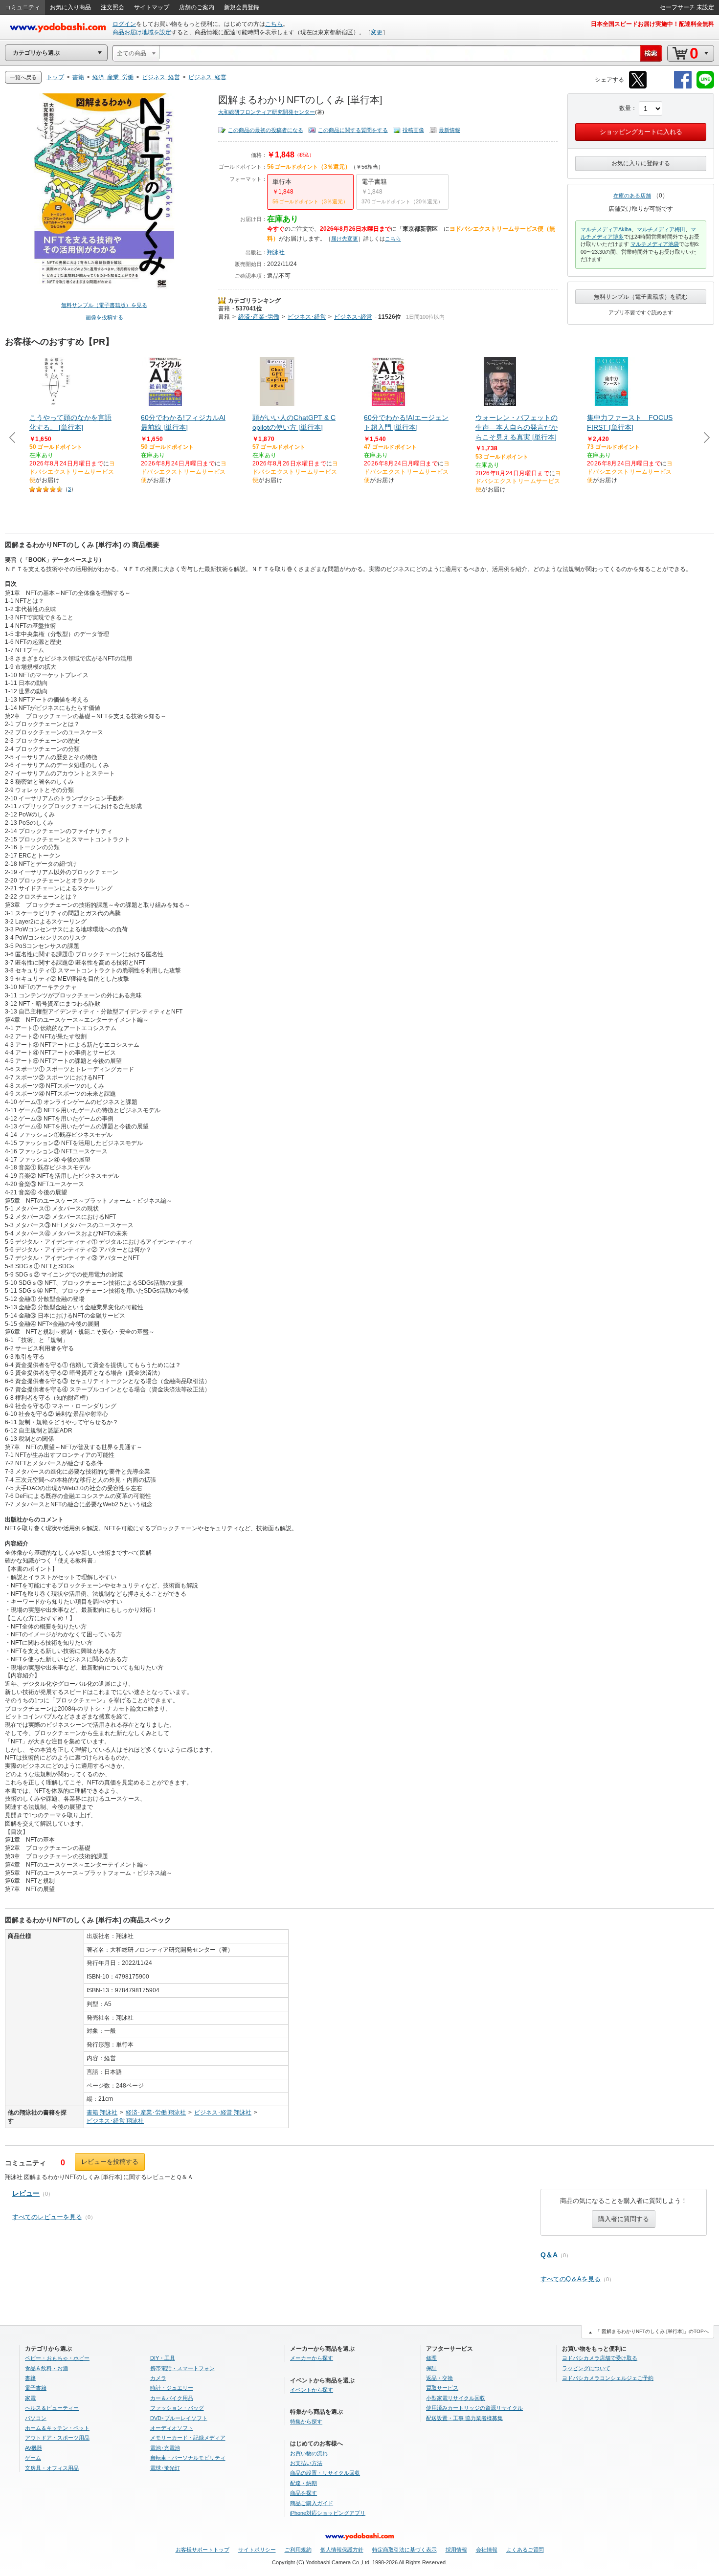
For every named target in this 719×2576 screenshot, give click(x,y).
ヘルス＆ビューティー (52, 2408)
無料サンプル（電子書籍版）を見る (104, 305)
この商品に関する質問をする (353, 130)
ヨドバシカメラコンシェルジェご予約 (608, 2378)
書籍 (224, 308)
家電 (30, 2398)
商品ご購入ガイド (312, 2503)
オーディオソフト (172, 2428)
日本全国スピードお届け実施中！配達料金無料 (652, 24)
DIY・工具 (163, 2358)
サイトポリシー (257, 2550)
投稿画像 (413, 130)
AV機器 (34, 2448)
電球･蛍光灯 (165, 2468)
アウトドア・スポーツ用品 (57, 2438)
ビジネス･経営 (307, 317)
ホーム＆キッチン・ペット (57, 2428)
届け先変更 (345, 239)
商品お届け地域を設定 (142, 32)
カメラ (158, 2378)
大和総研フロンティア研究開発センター (267, 112)
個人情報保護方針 (342, 2550)
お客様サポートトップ (202, 2550)
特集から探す (306, 2422)
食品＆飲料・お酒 (46, 2368)
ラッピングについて (586, 2368)
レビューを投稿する (110, 2162)
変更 (377, 32)
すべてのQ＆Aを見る (571, 2279)
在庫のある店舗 (632, 196)
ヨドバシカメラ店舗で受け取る (600, 2358)
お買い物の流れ (309, 2453)
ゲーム (33, 2458)
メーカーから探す (312, 2358)
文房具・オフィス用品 (52, 2468)
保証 (431, 2368)
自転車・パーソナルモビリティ (188, 2458)
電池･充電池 (165, 2448)
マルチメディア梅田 (661, 229)
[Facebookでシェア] (683, 87)
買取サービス (442, 2388)
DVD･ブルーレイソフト (179, 2418)
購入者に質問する (624, 2219)
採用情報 (456, 2550)
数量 (625, 108)
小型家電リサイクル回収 (456, 2398)
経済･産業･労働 (259, 317)
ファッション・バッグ (177, 2408)
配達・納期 (303, 2483)
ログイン (124, 24)
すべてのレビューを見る (47, 2217)
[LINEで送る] (705, 87)
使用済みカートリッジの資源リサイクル (474, 2408)
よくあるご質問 (525, 2550)
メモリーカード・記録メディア (188, 2438)
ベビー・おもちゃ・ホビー (57, 2358)
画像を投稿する (104, 317)
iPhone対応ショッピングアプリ (328, 2513)
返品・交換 (439, 2378)
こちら (274, 24)
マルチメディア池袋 (655, 244)
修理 (431, 2358)
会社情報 (487, 2550)
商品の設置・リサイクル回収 (325, 2473)
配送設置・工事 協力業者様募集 (464, 2418)
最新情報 (449, 130)
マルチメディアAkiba (606, 229)
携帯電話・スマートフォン (182, 2368)
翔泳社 (276, 252)
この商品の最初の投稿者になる (266, 130)
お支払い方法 (306, 2463)
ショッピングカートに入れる (641, 132)
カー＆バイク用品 (172, 2398)
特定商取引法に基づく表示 (404, 2550)
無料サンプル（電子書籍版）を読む (641, 297)
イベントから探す (312, 2390)
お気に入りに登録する (641, 163)
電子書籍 (36, 2388)
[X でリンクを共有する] (638, 87)
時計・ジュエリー (172, 2388)
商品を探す (303, 2493)
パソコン (36, 2418)
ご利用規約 (298, 2550)
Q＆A (549, 2255)
